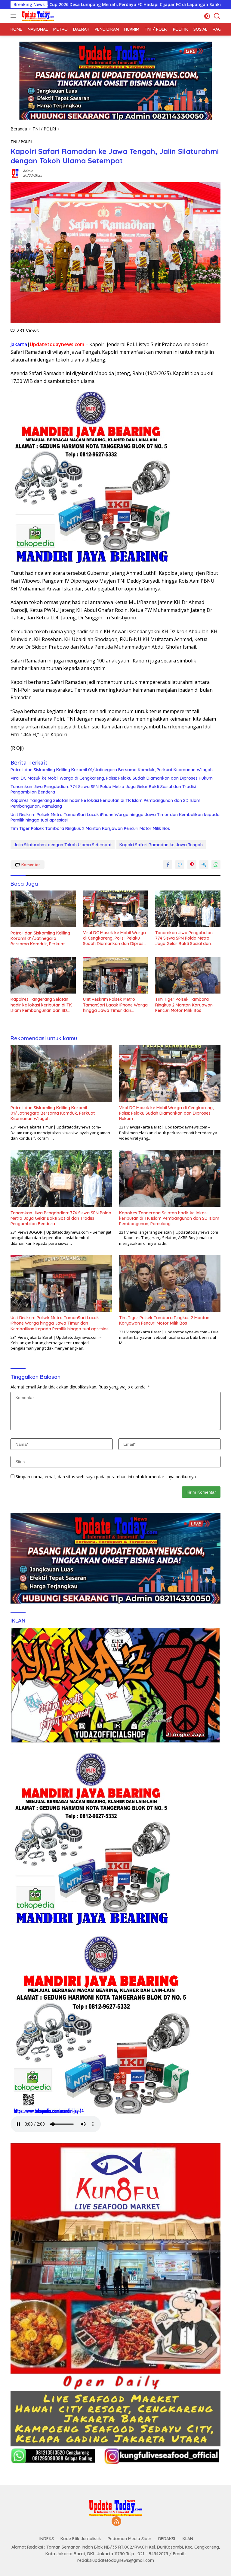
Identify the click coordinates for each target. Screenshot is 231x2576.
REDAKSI (167, 2539)
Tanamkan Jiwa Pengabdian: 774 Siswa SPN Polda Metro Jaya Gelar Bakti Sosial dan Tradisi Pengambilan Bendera (103, 789)
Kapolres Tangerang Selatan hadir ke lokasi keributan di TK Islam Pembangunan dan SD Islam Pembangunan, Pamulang (105, 803)
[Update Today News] (37, 16)
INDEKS (47, 2539)
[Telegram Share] (204, 865)
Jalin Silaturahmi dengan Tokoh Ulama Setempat (63, 845)
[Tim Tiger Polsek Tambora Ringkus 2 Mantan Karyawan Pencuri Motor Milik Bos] (188, 975)
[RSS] (116, 2522)
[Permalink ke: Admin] (15, 173)
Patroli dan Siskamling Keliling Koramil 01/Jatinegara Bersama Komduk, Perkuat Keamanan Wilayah (112, 770)
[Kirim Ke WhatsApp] (216, 865)
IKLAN (187, 2539)
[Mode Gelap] (207, 16)
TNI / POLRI (21, 142)
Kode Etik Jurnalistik (81, 2539)
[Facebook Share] (168, 865)
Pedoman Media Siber (130, 2539)
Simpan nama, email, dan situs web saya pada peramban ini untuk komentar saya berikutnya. (106, 1477)
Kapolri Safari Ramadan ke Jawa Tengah (161, 845)
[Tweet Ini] (180, 865)
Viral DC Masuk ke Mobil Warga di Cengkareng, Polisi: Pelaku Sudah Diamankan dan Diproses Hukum (112, 778)
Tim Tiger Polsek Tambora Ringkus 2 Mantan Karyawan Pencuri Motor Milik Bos (90, 828)
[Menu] (15, 16)
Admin (28, 171)
